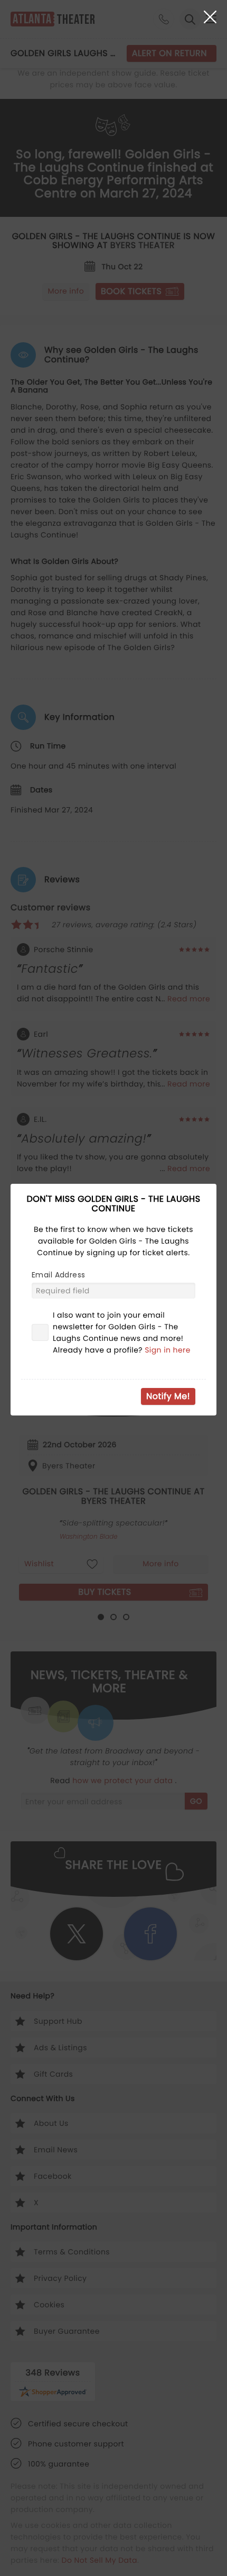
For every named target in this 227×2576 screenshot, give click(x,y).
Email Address (58, 1275)
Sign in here (168, 1350)
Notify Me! (168, 1396)
